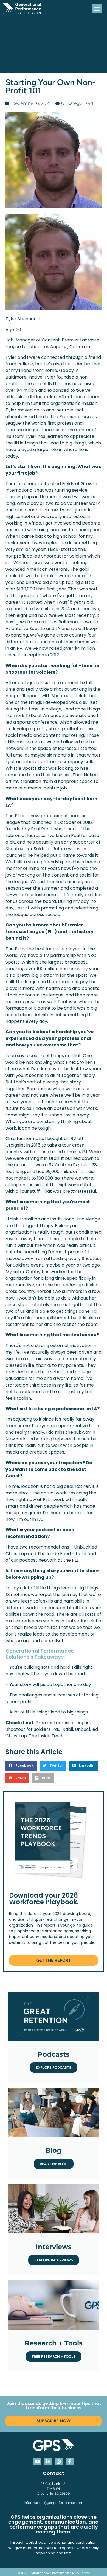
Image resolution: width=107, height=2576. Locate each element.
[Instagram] (59, 2462)
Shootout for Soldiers (28, 1729)
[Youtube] (37, 2462)
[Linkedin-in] (48, 2462)
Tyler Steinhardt (23, 319)
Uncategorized (77, 103)
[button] (97, 9)
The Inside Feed (46, 1736)
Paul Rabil (63, 1729)
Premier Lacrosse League (63, 1723)
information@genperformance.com (54, 2503)
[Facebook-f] (70, 2462)
